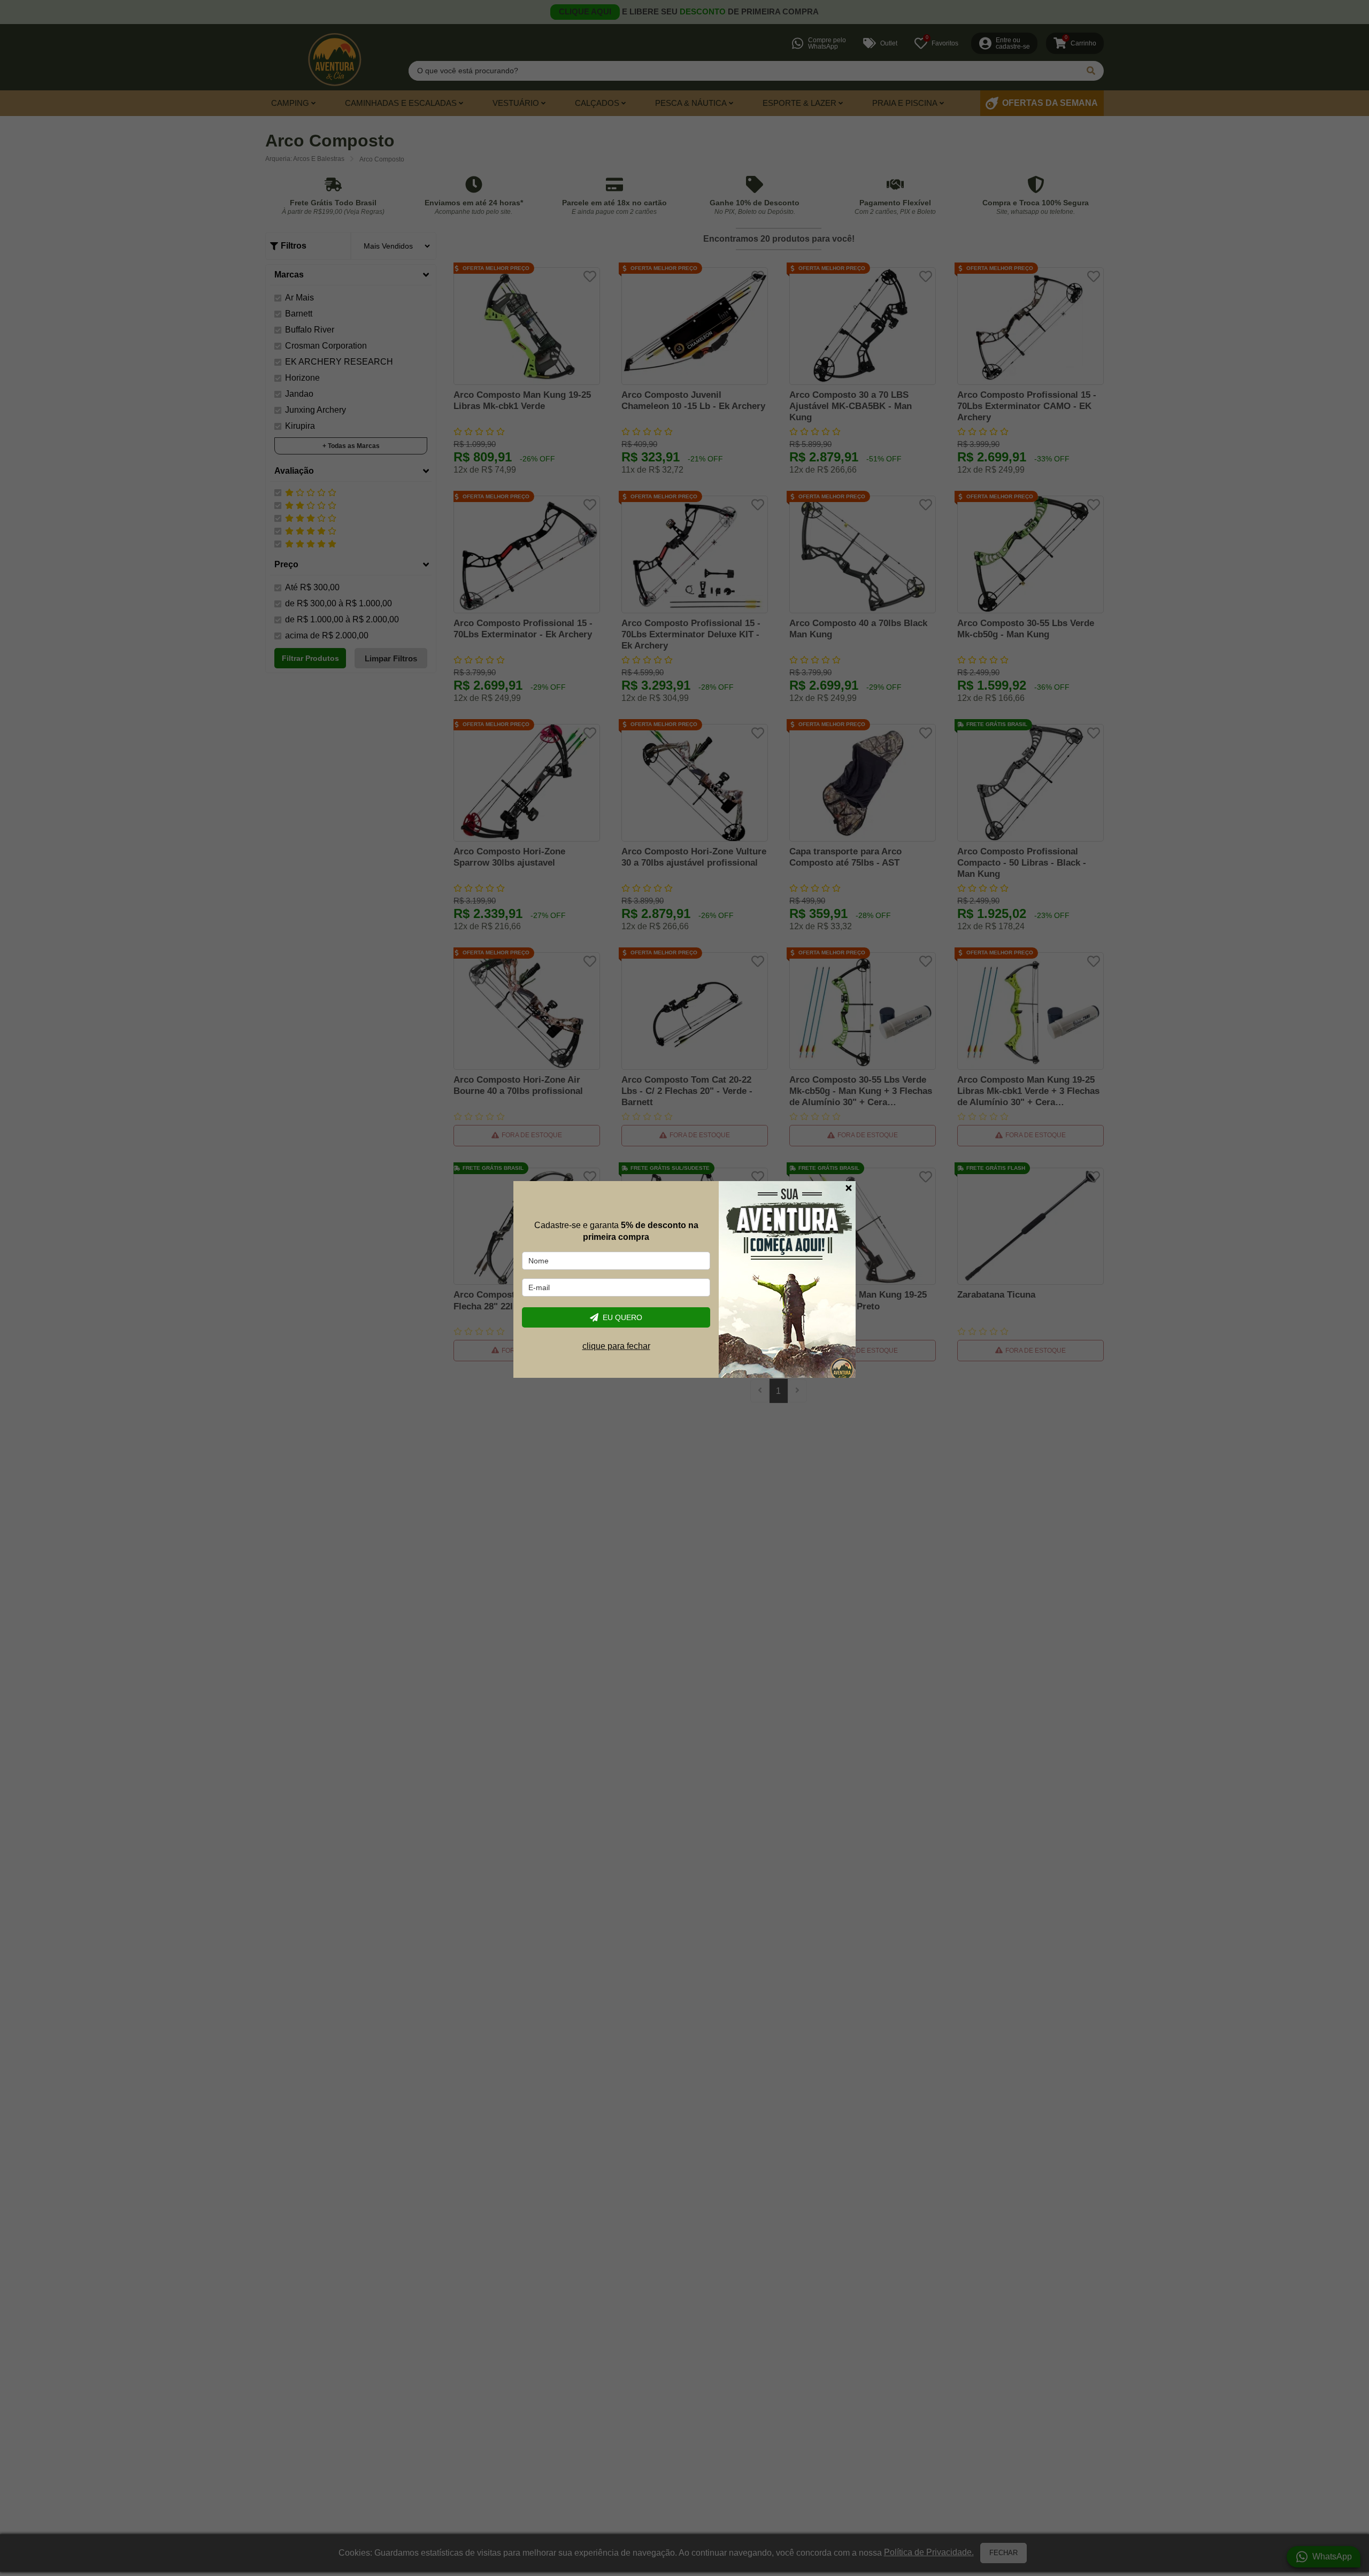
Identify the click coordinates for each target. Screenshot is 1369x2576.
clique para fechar (616, 1346)
